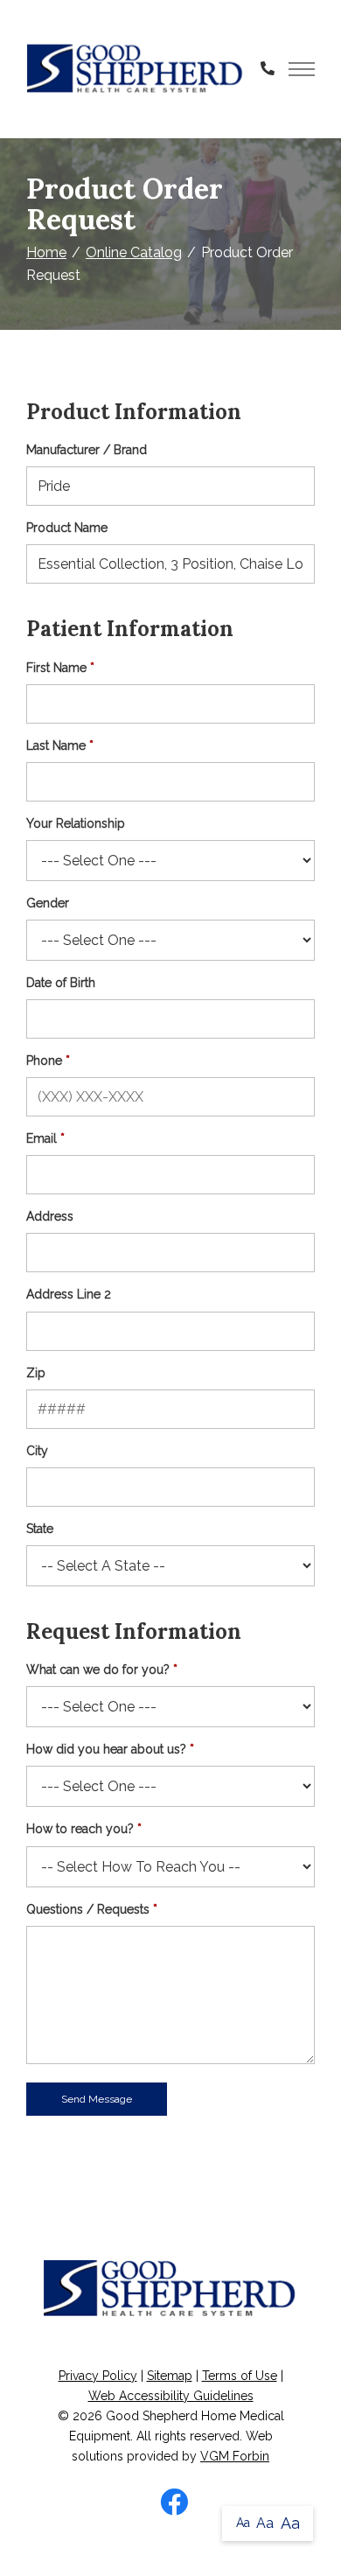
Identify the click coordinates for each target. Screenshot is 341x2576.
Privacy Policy (98, 2376)
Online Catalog (134, 252)
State (40, 1529)
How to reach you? (80, 1829)
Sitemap (170, 2376)
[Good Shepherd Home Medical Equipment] (136, 69)
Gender (48, 903)
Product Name (67, 528)
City (37, 1451)
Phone (44, 1060)
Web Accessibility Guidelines (171, 2396)
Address (50, 1216)
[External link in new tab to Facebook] (174, 2503)
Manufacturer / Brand (87, 450)
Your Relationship (76, 823)
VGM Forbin (235, 2456)
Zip (36, 1373)
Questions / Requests (88, 1909)
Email (42, 1138)
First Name (56, 668)
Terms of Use (240, 2376)
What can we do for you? (98, 1669)
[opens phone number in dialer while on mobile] (268, 69)
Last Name (56, 745)
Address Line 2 (69, 1294)
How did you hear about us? (106, 1749)
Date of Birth (61, 983)
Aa (243, 2523)
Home (46, 252)
